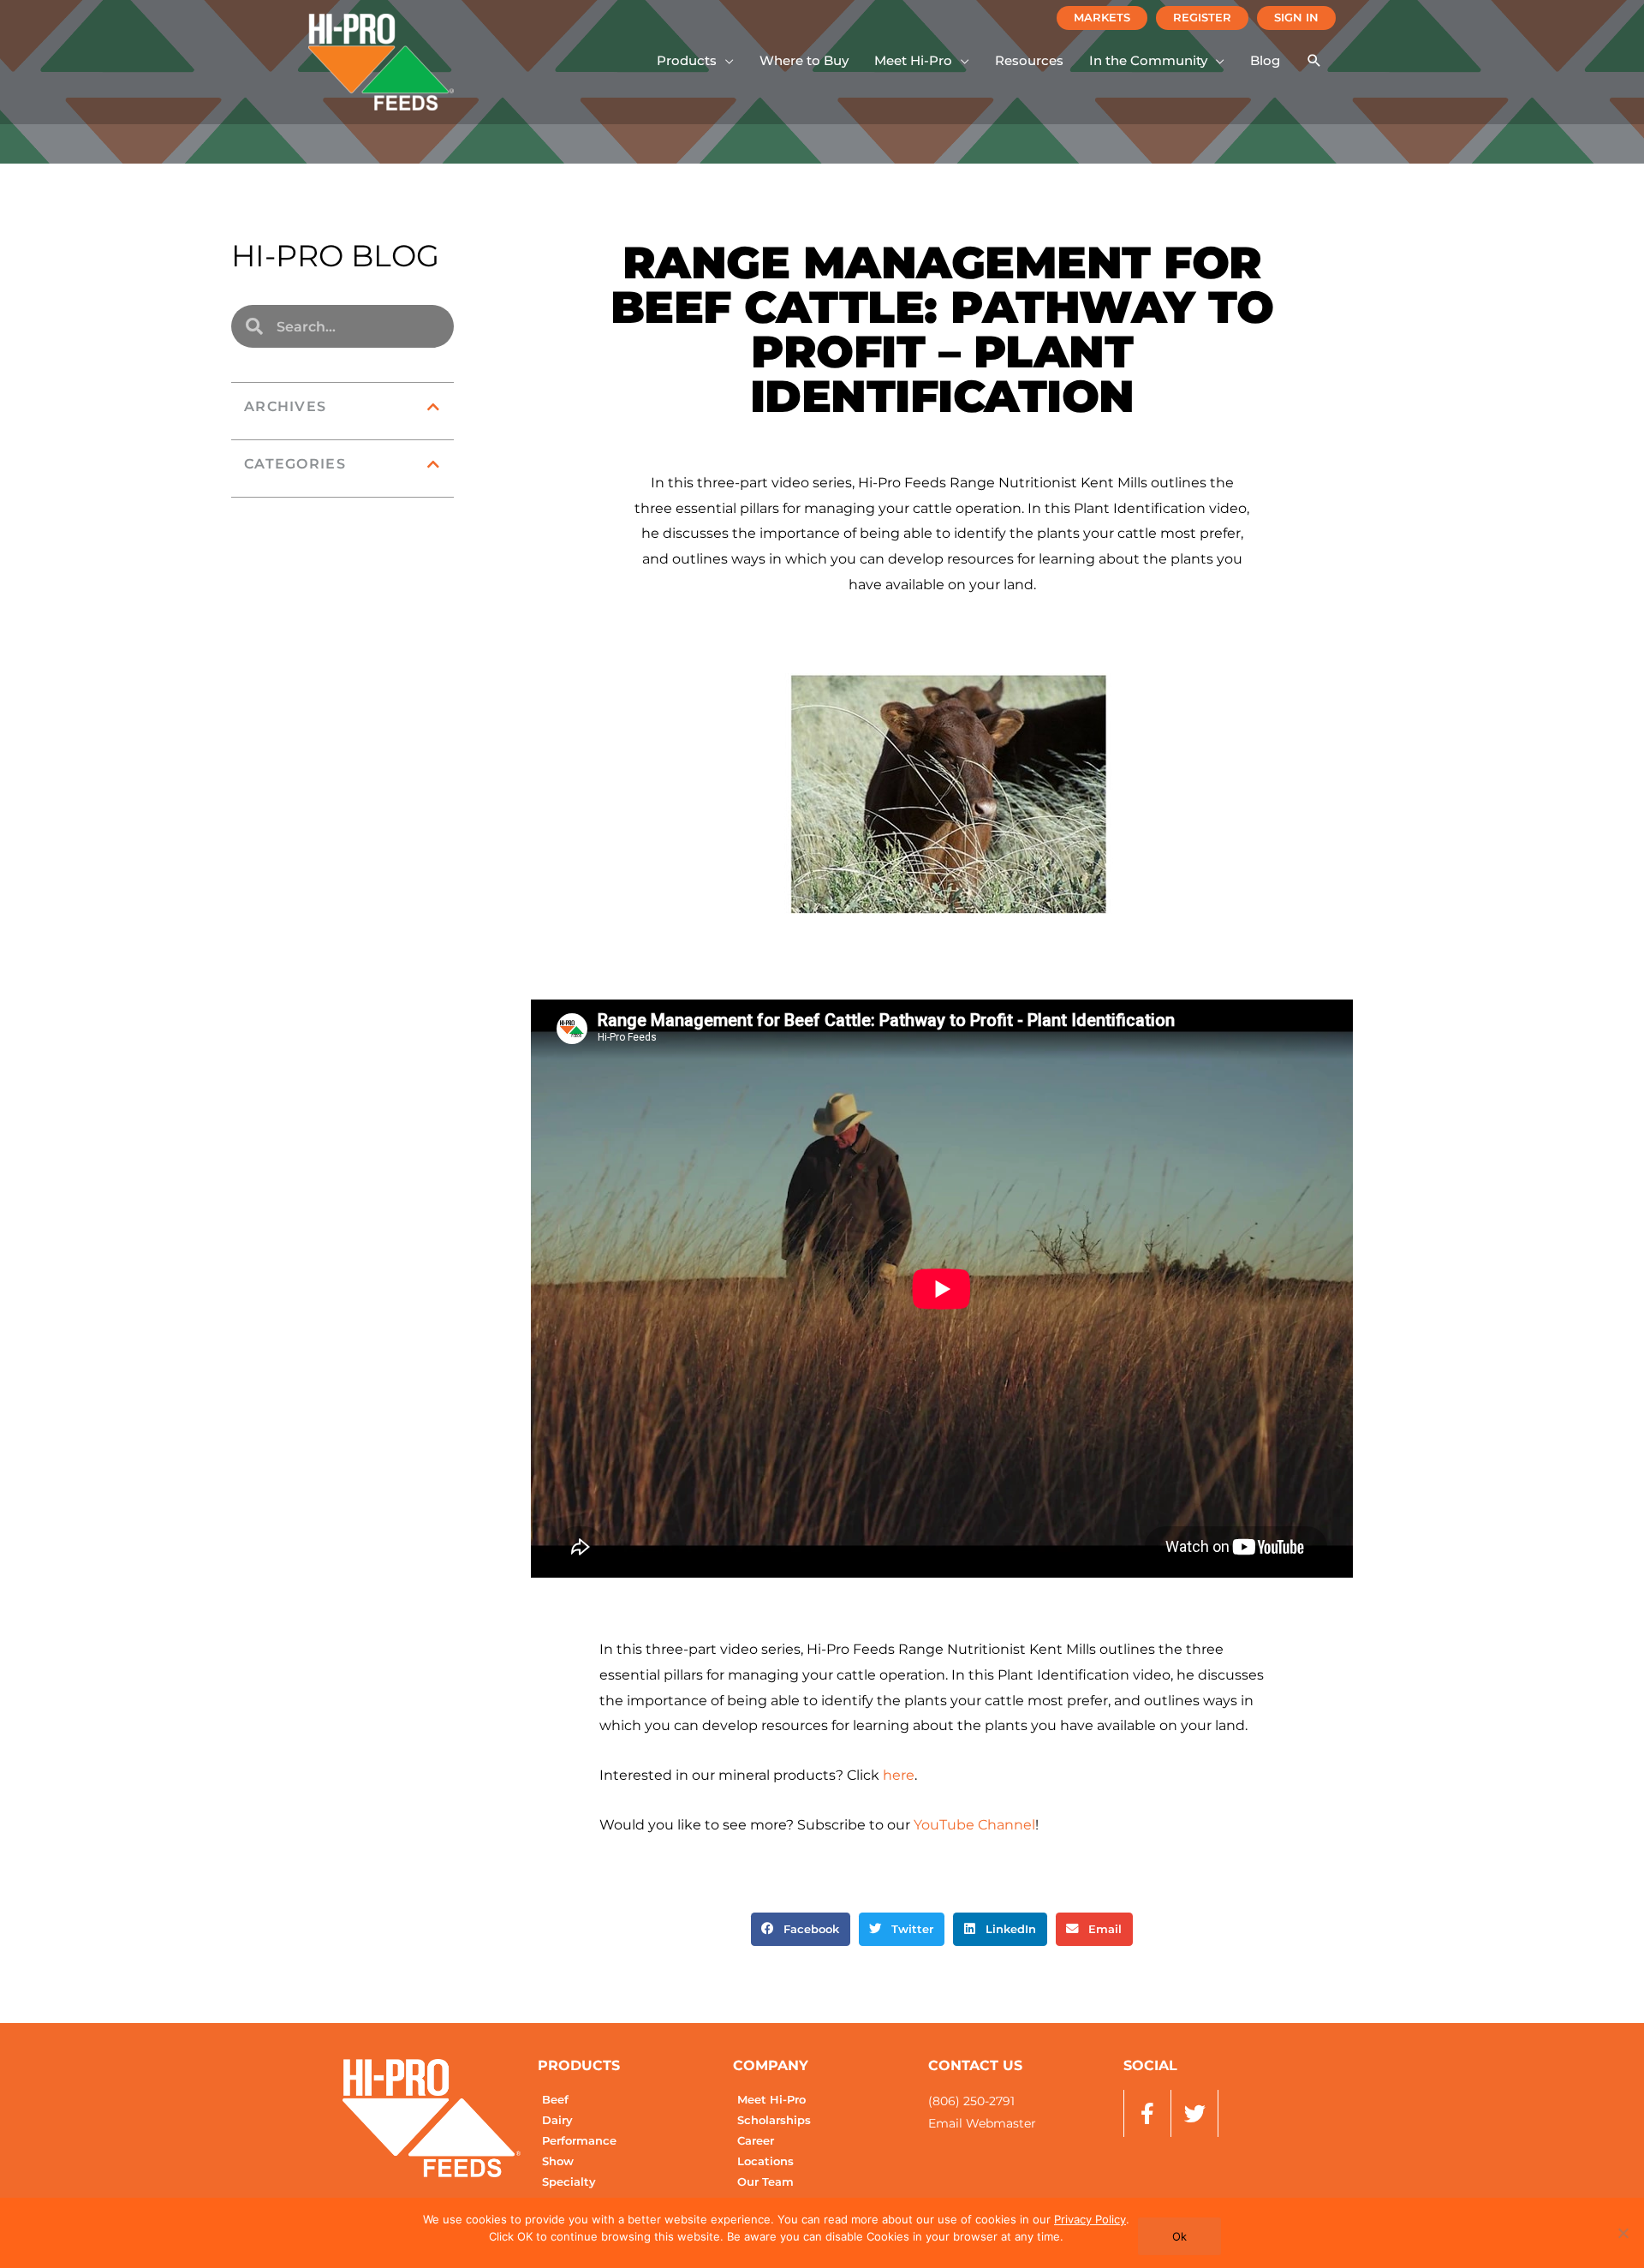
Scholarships (774, 2120)
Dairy (557, 2120)
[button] (695, 61)
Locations (765, 2161)
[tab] (342, 407)
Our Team (765, 2182)
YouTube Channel (974, 1825)
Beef (555, 2100)
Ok (1179, 2236)
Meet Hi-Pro (771, 2100)
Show (558, 2161)
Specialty (569, 2182)
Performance (579, 2141)
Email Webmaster (982, 2123)
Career (756, 2141)
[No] (1623, 2233)
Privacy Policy (1090, 2219)
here (899, 1775)
